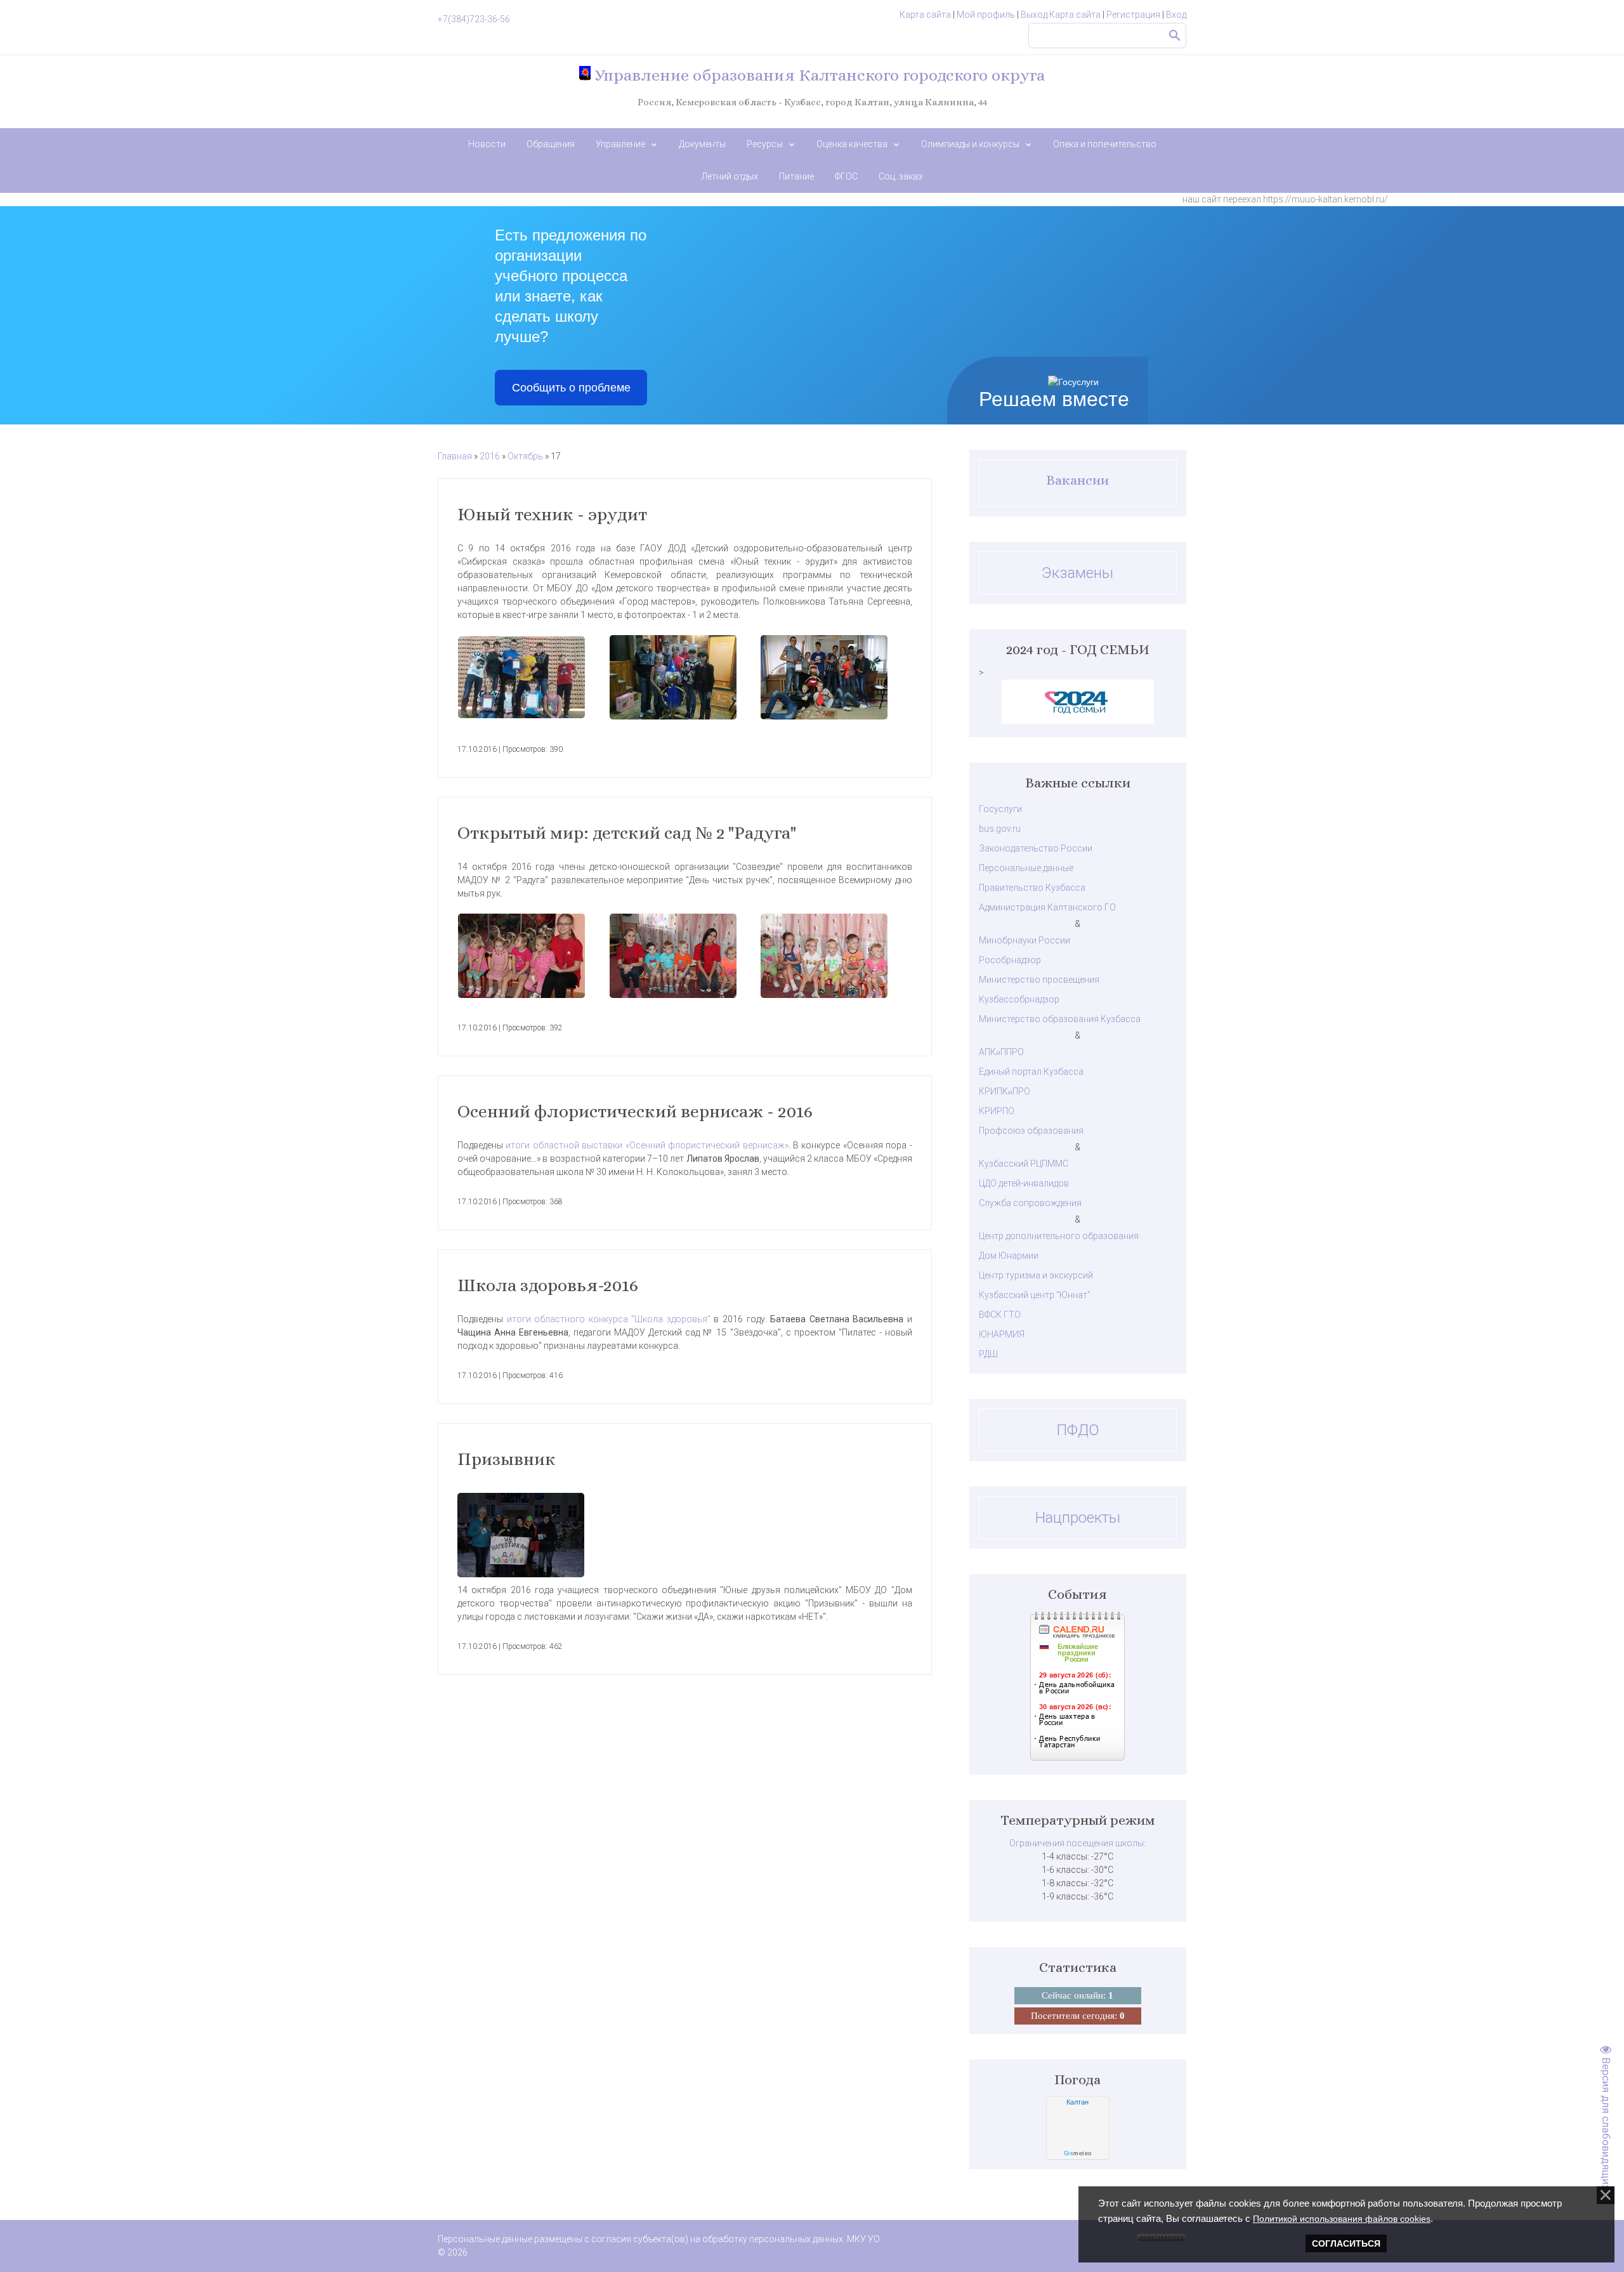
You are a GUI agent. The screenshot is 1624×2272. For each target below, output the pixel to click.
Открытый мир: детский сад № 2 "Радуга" (627, 833)
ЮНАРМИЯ (1002, 1334)
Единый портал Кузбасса (1031, 1072)
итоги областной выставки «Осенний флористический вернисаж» (647, 1145)
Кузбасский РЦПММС (1024, 1164)
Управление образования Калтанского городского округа (818, 75)
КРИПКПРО (1005, 1091)
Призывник (507, 1459)
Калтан (1077, 2102)
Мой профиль (986, 15)
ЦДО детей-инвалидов (1024, 1183)
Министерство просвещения (1039, 980)
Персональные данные (1026, 868)
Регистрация (1133, 15)
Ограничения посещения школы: (1077, 1843)
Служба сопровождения (1030, 1203)
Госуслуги (1000, 809)
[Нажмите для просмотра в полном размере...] (534, 677)
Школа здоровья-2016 (548, 1285)
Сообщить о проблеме (571, 388)
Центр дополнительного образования (1059, 1236)
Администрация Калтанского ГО (1047, 907)
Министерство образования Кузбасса (1060, 1019)
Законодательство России (1036, 848)
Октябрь (525, 456)
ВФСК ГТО (1000, 1315)
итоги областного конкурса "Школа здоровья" (609, 1319)
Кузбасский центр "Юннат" (1035, 1295)
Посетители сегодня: (1078, 2016)
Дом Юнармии (1009, 1256)
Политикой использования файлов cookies (1342, 2219)
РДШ (988, 1354)
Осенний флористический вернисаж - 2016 (635, 1112)
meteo (1078, 2153)
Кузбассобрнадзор (1019, 999)
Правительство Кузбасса (1032, 888)
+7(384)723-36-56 (474, 19)
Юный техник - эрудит (552, 515)
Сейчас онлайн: (1077, 1995)
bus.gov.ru (1000, 829)
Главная (455, 456)
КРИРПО (997, 1111)
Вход (1176, 15)
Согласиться (1346, 2243)
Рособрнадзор (1010, 960)
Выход (1034, 15)
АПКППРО (1001, 1052)
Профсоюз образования (1031, 1131)
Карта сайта (925, 15)
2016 (490, 456)
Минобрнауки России (1025, 940)
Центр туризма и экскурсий (1036, 1275)
